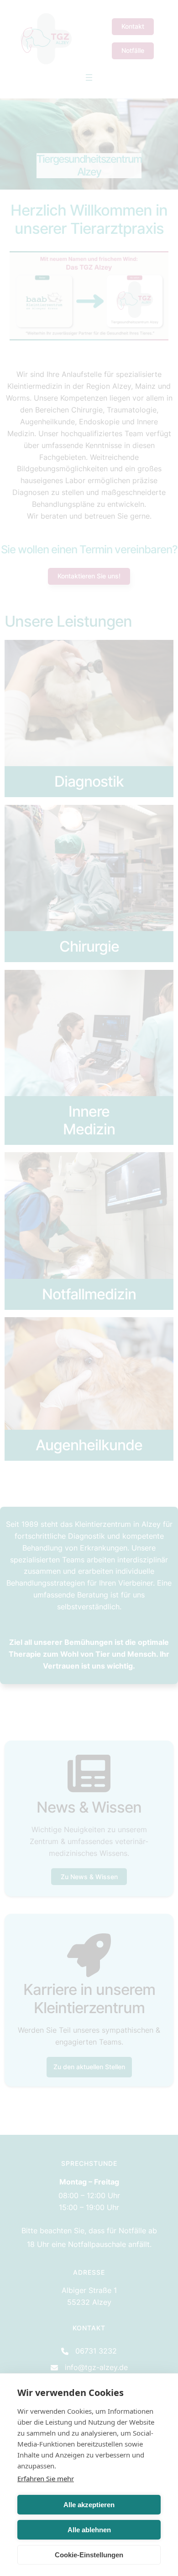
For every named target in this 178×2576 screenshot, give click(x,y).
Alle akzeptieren (89, 2505)
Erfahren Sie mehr (46, 2478)
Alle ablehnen (89, 2530)
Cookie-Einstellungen (89, 2555)
